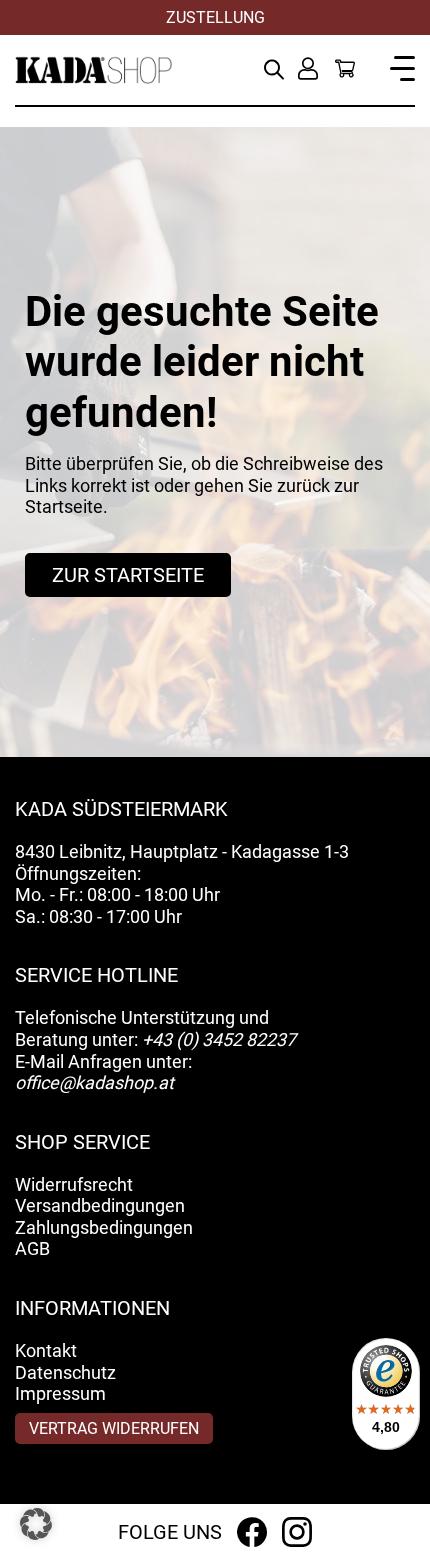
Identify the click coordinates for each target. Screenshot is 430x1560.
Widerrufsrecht (74, 1184)
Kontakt (46, 1350)
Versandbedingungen (100, 1205)
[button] (36, 1524)
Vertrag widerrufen (114, 1428)
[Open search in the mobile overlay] (274, 67)
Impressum (60, 1393)
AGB (32, 1248)
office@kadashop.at (94, 1082)
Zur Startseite (128, 575)
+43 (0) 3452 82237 (219, 1039)
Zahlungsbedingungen (104, 1227)
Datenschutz (65, 1372)
